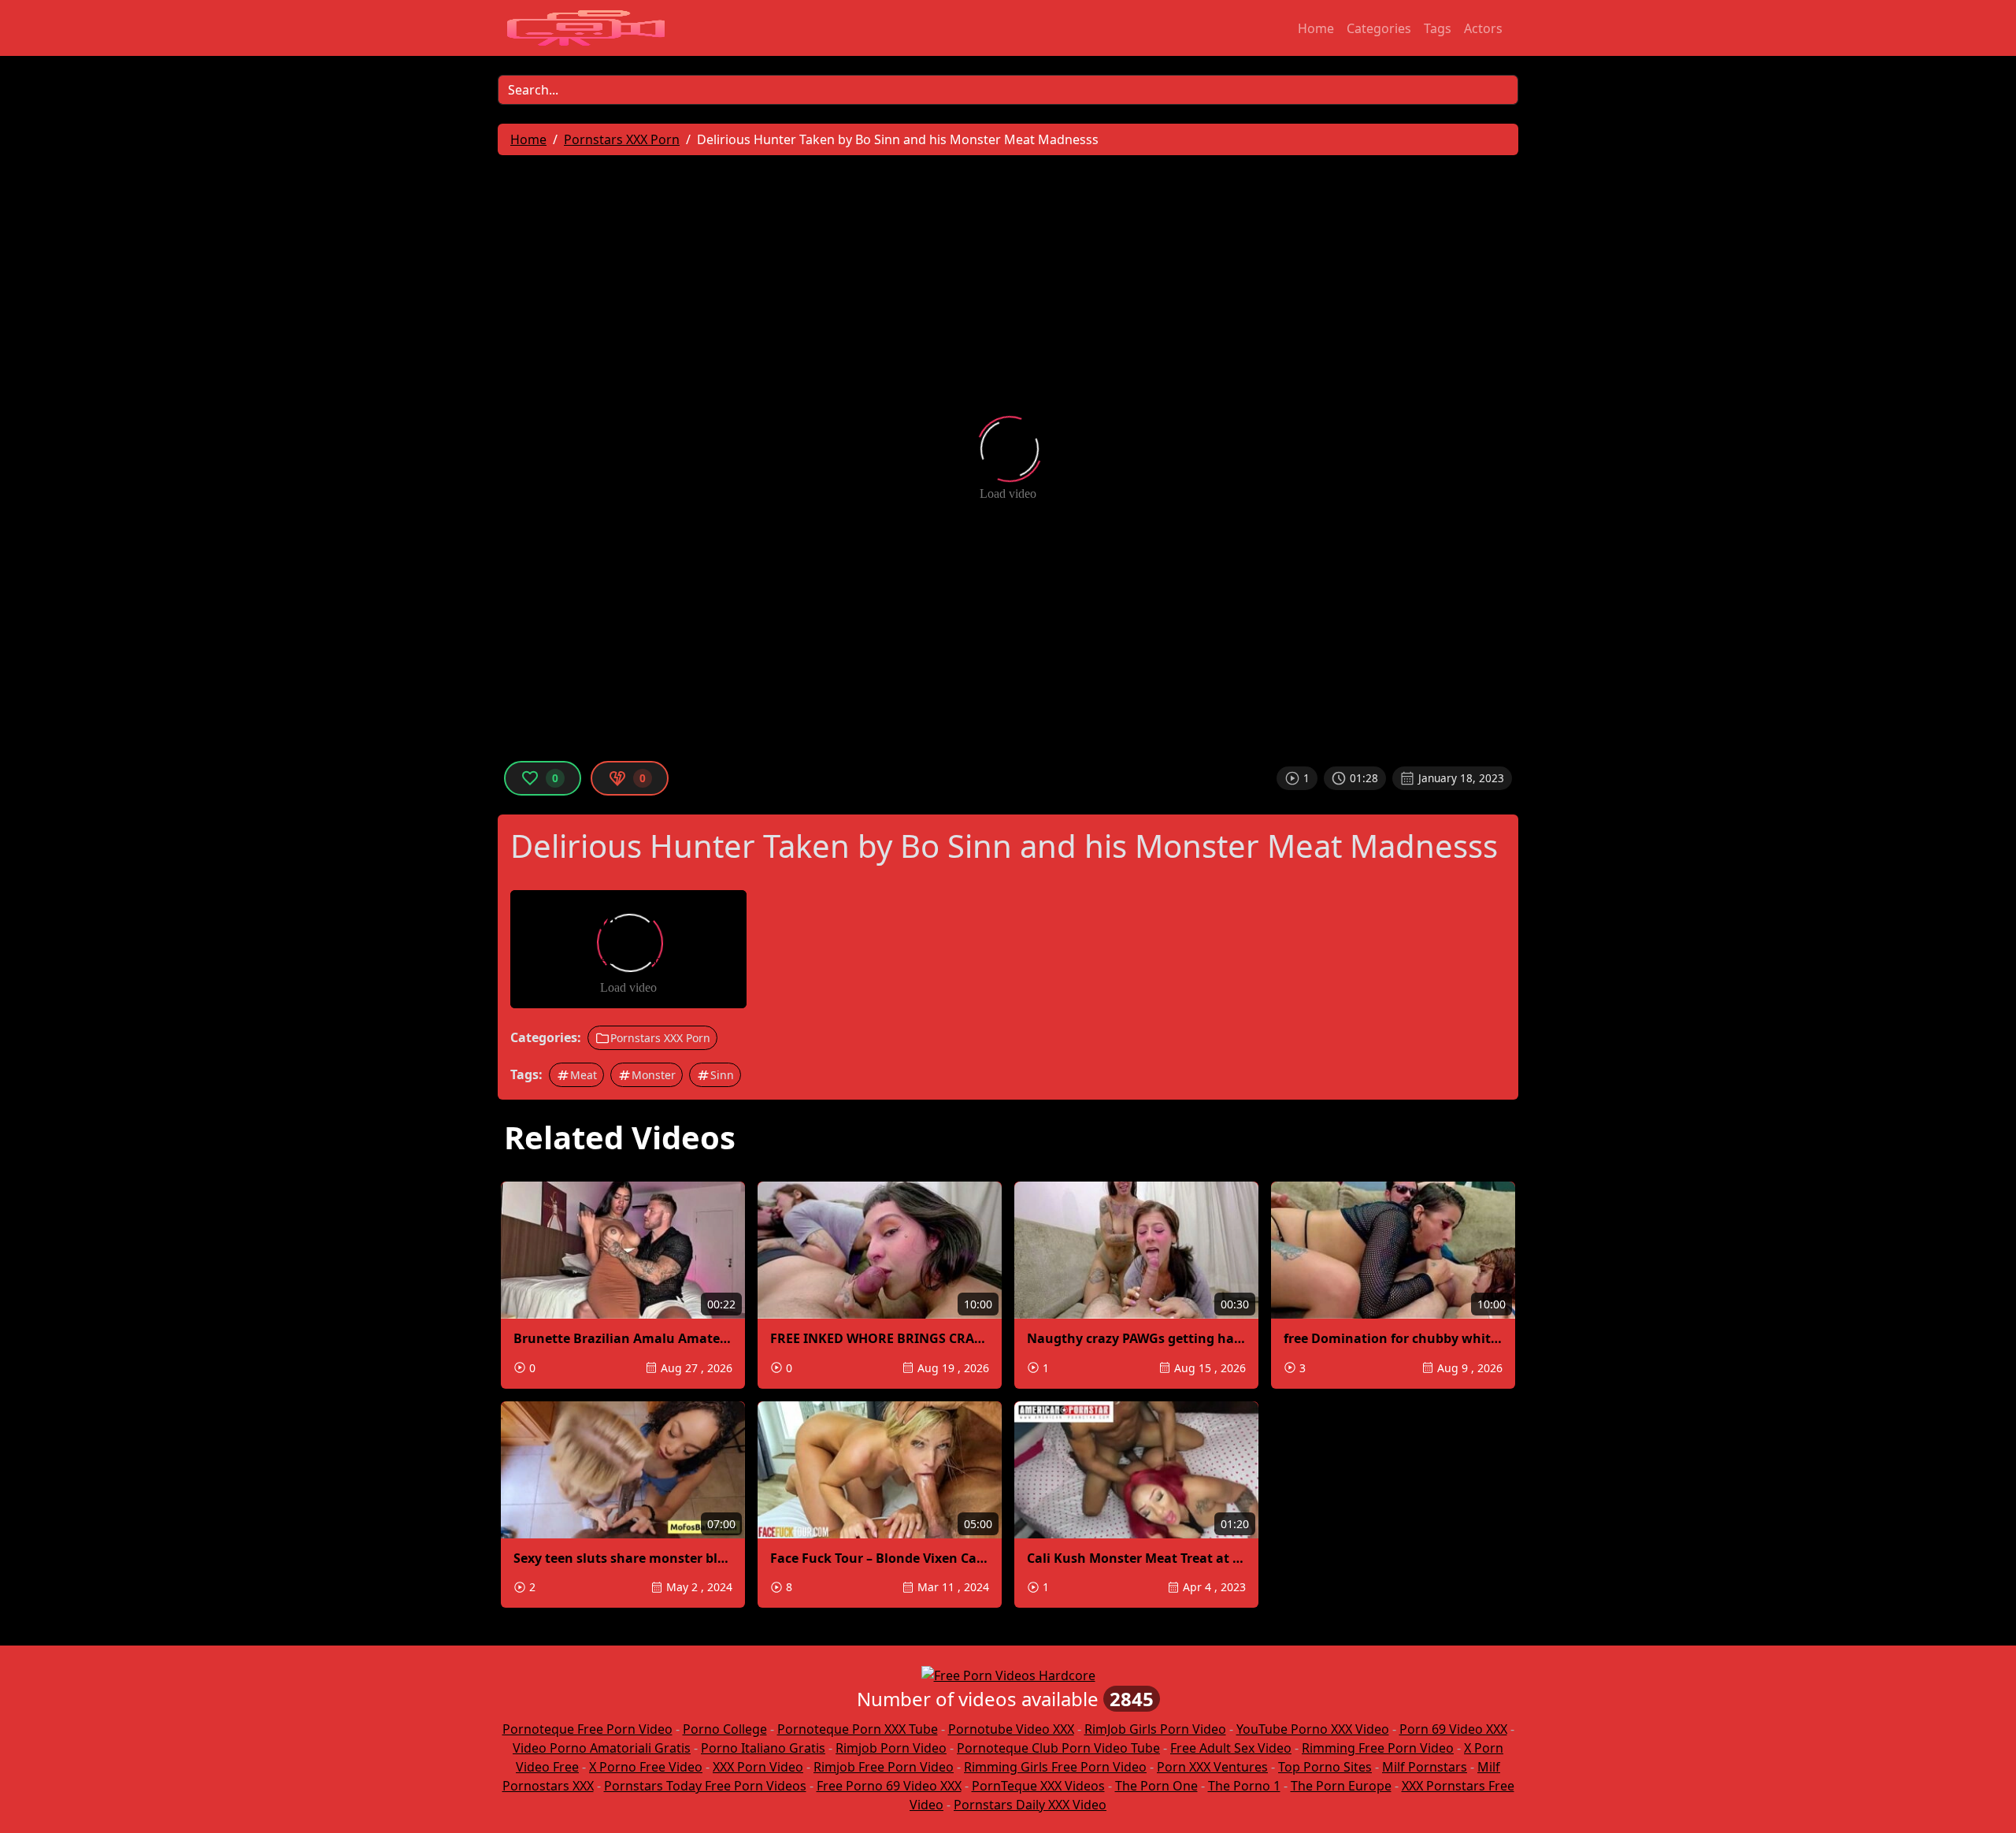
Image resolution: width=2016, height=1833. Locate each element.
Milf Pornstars (1425, 1767)
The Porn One (1156, 1786)
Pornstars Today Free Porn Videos (705, 1786)
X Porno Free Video (646, 1767)
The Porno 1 (1244, 1786)
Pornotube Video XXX (1011, 1729)
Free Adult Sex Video (1231, 1748)
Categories (1379, 28)
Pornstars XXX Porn (660, 1038)
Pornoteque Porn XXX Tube (858, 1729)
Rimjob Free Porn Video (884, 1767)
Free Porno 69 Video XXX (889, 1786)
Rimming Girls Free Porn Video (1055, 1767)
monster (654, 1075)
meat (584, 1075)
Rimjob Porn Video (891, 1748)
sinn (722, 1075)
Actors (1483, 28)
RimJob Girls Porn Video (1155, 1729)
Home (1316, 28)
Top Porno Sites (1325, 1767)
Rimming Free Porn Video (1378, 1748)
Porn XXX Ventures (1212, 1767)
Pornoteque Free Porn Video (587, 1729)
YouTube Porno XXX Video (1313, 1729)
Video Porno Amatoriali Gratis (602, 1748)
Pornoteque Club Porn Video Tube (1058, 1748)
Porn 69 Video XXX (1453, 1729)
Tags (1438, 28)
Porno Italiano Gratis (763, 1748)
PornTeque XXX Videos (1038, 1786)
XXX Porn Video (758, 1767)
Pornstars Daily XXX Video (1030, 1805)
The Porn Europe (1341, 1786)
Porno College (725, 1729)
